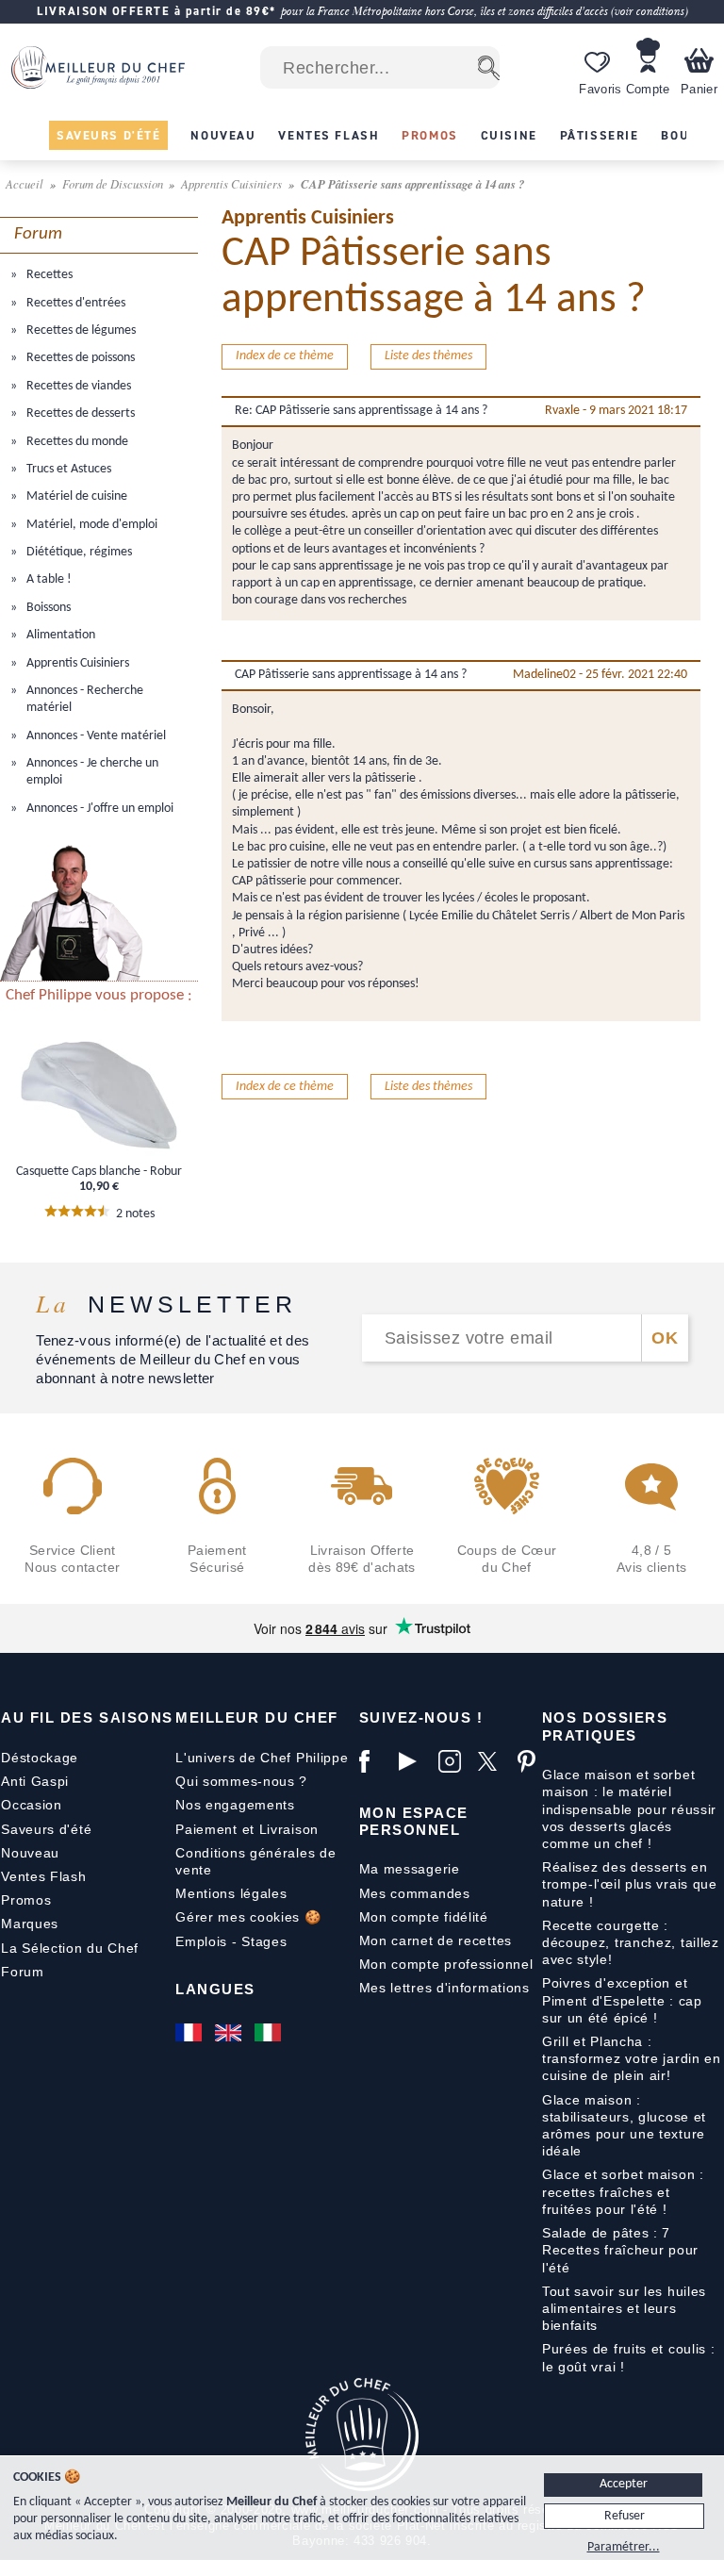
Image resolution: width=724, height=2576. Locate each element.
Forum (23, 1972)
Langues (215, 1989)
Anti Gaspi (35, 1781)
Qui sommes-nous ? (241, 1781)
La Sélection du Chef (70, 1948)
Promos (26, 1900)
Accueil (26, 183)
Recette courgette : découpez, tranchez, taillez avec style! (631, 1942)
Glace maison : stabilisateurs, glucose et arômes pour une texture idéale (624, 2126)
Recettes (48, 275)
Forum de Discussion (114, 183)
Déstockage (40, 1758)
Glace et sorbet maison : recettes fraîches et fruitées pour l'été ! (623, 2191)
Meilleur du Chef (257, 1717)
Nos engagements (235, 1805)
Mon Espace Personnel (414, 1821)
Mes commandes (415, 1893)
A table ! (48, 579)
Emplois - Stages (231, 1941)
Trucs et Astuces (67, 469)
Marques (30, 1924)
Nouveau (30, 1853)
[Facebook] (374, 1761)
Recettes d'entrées (74, 303)
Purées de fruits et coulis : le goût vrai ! (629, 2357)
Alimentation (59, 635)
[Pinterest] (533, 1761)
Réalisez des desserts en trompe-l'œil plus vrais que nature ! (630, 1884)
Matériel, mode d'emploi (90, 525)
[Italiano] (270, 2033)
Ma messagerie (410, 1869)
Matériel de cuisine (75, 496)
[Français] (190, 2033)
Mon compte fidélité (424, 1917)
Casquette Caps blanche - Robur (99, 1172)
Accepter (624, 2484)
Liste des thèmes (428, 356)
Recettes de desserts (79, 413)
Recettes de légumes (80, 330)
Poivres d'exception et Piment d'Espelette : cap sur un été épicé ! (622, 2000)
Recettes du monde (76, 442)
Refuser (625, 2516)
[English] (230, 2033)
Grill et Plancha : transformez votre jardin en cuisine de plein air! (632, 2058)
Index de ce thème (285, 356)
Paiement (206, 1829)
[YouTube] (414, 1761)
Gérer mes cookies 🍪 (248, 1917)
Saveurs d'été (46, 1829)
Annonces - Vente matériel (95, 736)
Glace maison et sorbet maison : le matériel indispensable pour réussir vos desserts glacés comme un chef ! (629, 1809)
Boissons (47, 608)
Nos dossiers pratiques (605, 1726)
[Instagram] (453, 1761)
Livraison (289, 1829)
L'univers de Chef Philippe (262, 1758)
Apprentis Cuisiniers (233, 183)
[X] (493, 1761)
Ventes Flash (43, 1876)
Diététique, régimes (78, 552)
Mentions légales (231, 1893)
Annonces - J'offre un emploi (99, 809)
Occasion (32, 1805)
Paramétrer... (624, 2547)
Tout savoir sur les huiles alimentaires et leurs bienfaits (624, 2308)
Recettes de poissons (79, 358)
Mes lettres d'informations (444, 1988)
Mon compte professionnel (446, 1964)
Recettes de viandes (77, 386)
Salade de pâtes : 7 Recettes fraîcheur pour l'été (620, 2250)
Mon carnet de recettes (436, 1940)
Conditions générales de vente (255, 1861)
